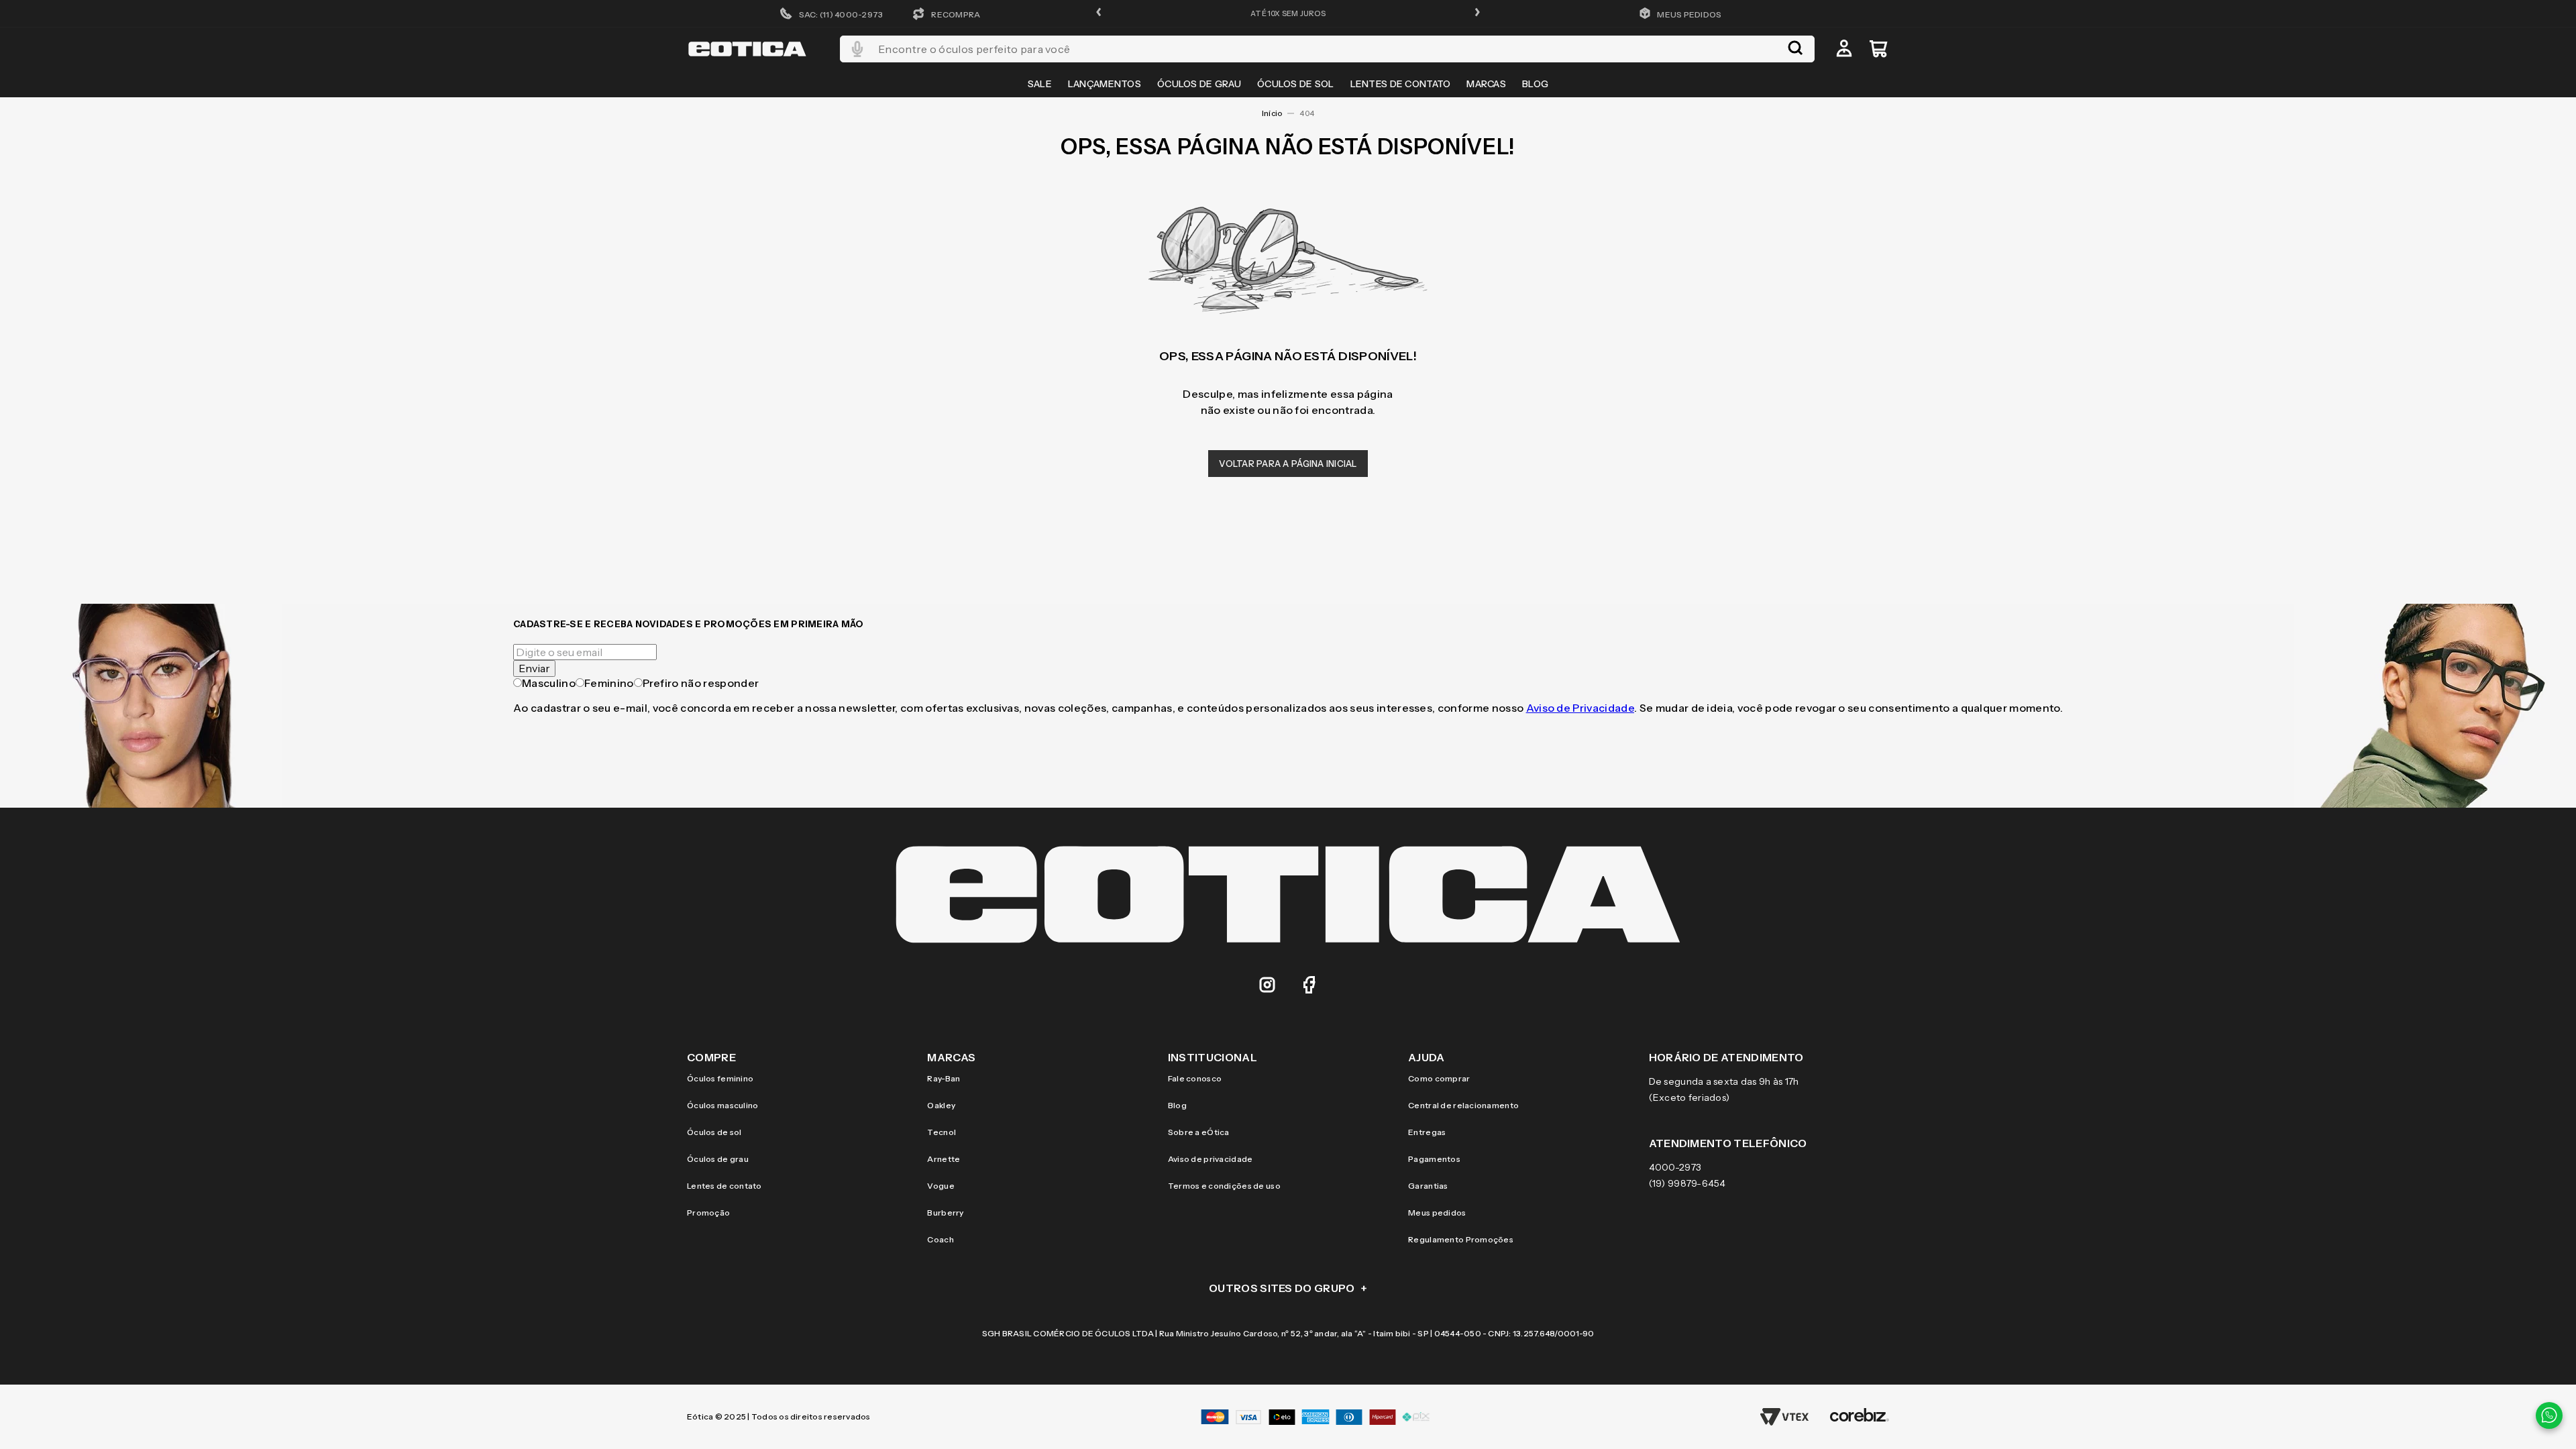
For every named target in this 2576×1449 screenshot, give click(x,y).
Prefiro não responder (701, 683)
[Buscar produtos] (1795, 49)
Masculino (549, 683)
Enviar (534, 668)
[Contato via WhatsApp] (2549, 1415)
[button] (1099, 13)
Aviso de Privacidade (1580, 708)
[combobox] (1327, 49)
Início (1272, 113)
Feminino (609, 683)
